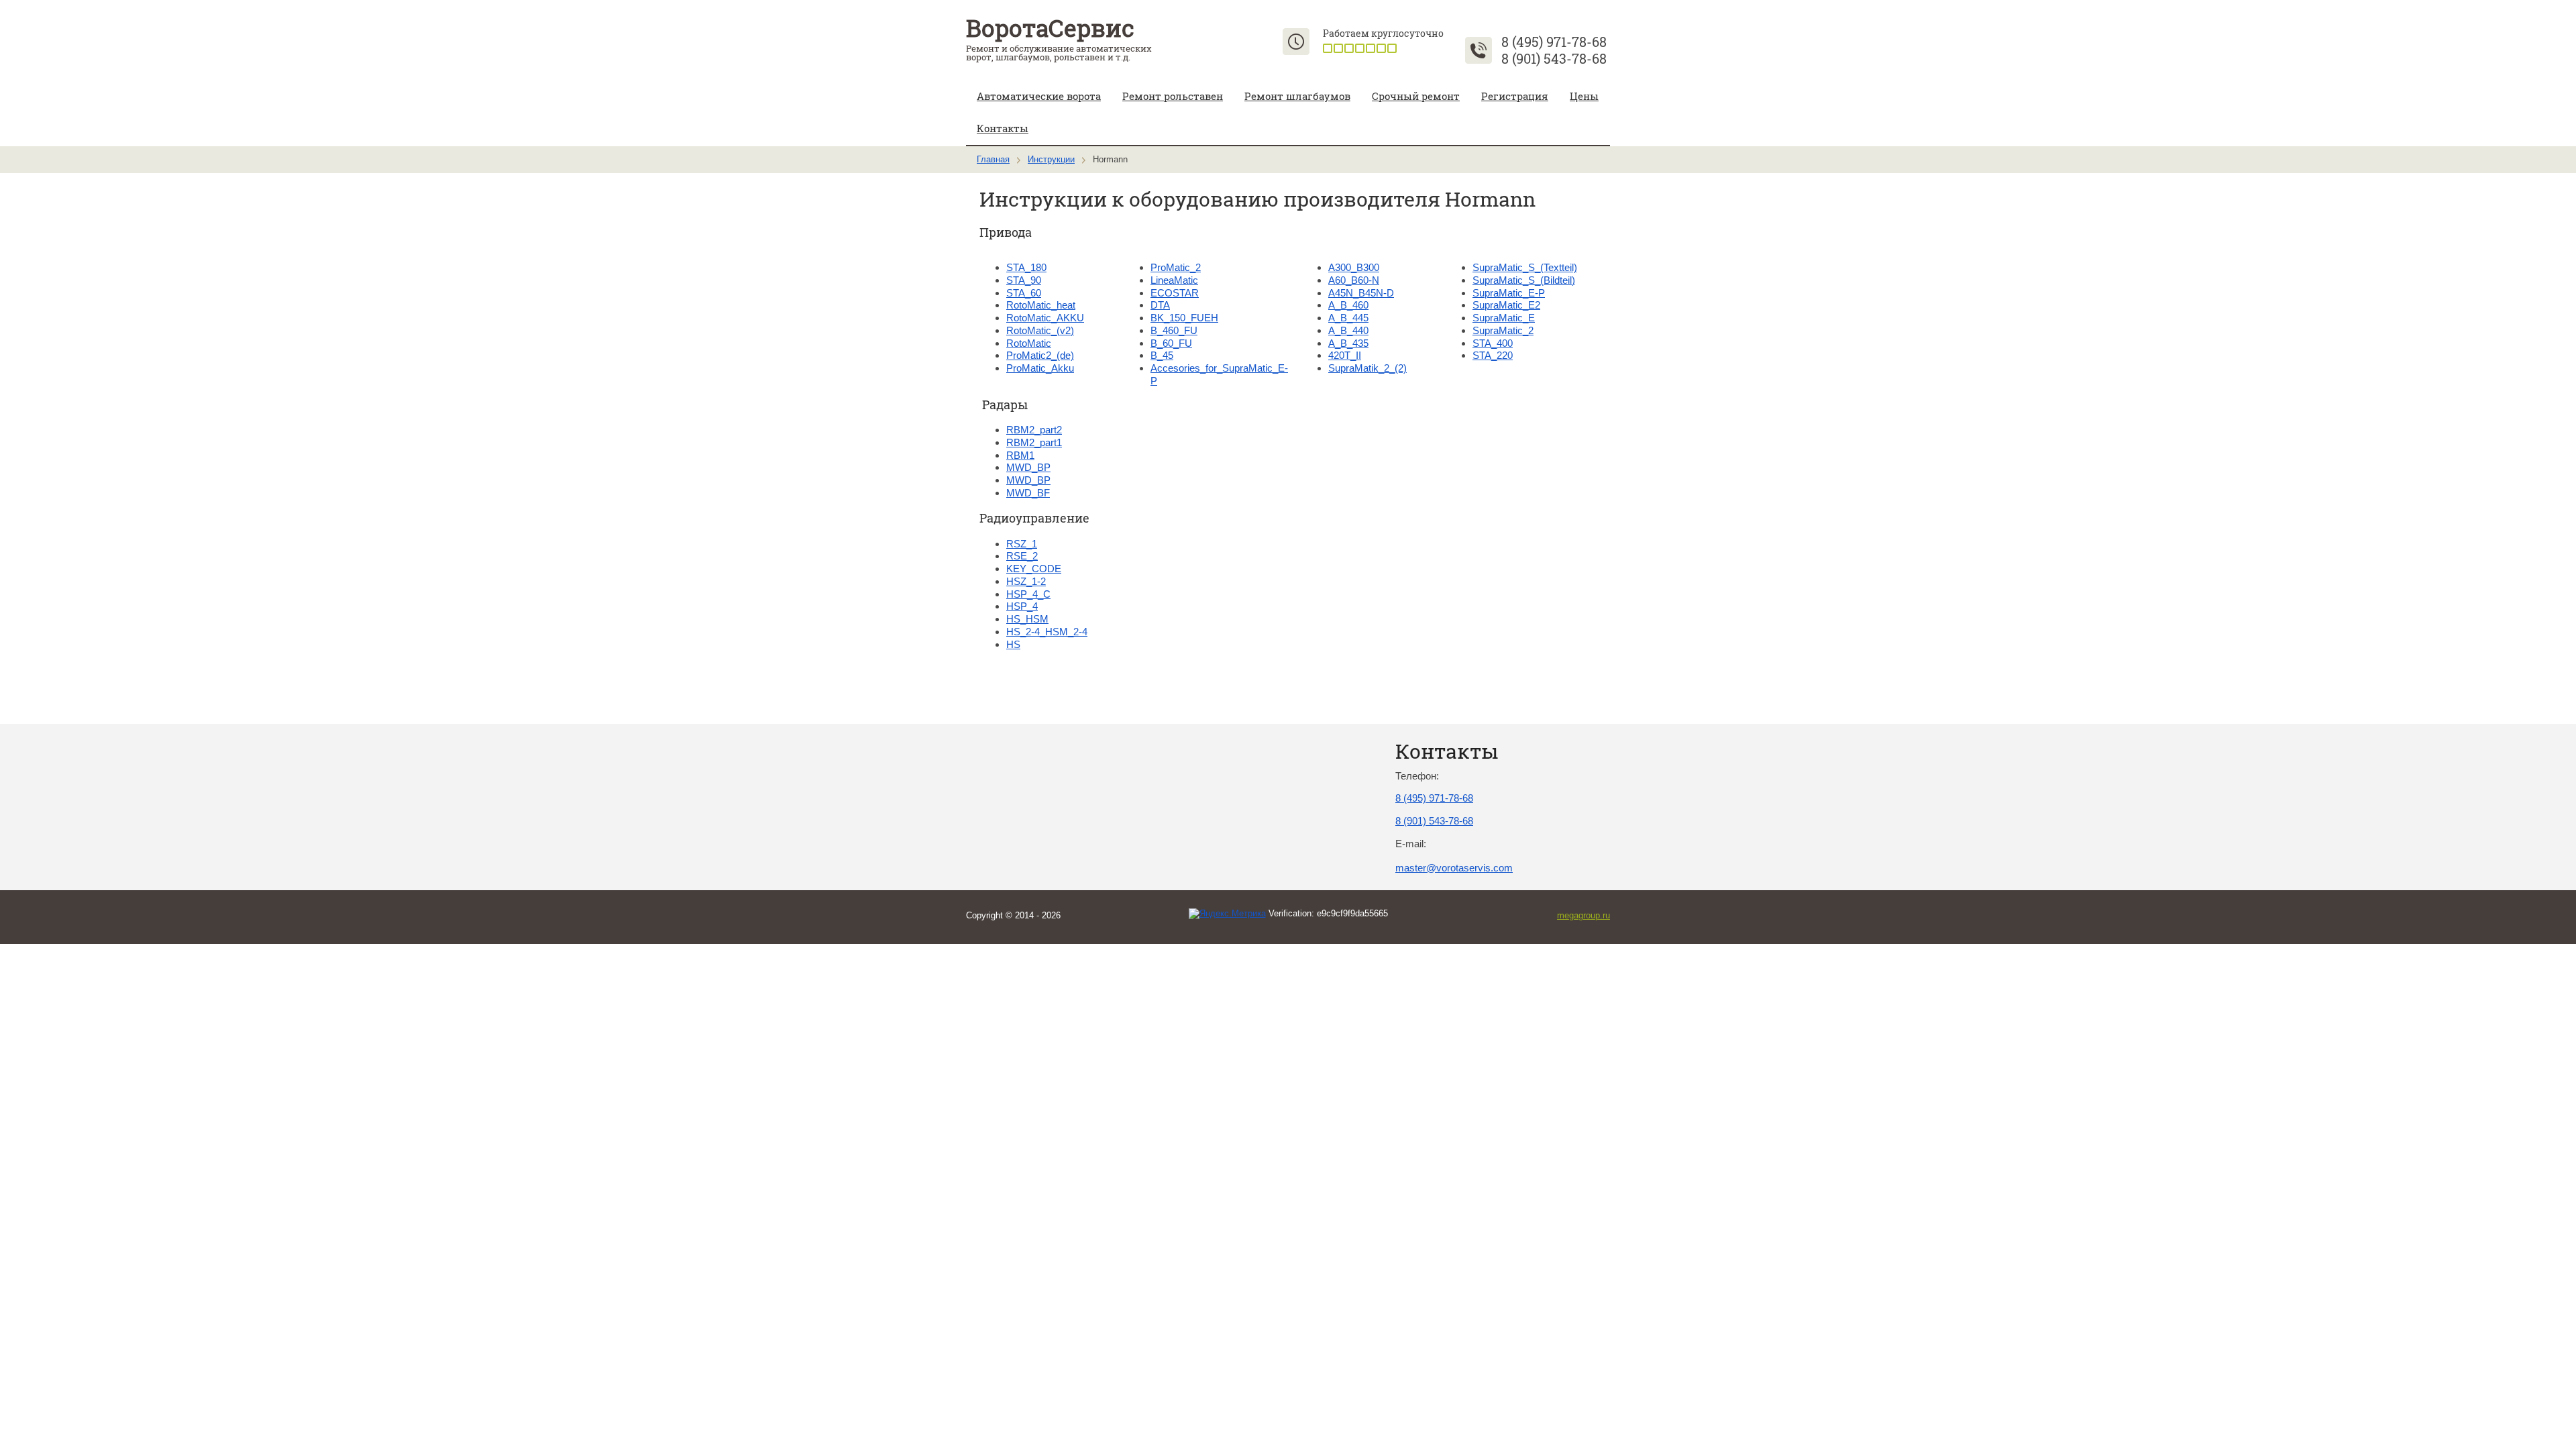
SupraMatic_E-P (1509, 293)
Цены (1584, 96)
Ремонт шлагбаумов (1297, 96)
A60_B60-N (1354, 280)
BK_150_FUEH (1184, 318)
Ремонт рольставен (1173, 96)
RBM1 (1020, 455)
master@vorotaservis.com (1454, 868)
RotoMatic (1029, 343)
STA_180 (1026, 267)
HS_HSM (1027, 619)
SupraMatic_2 (1503, 330)
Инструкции (1051, 159)
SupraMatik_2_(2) (1367, 368)
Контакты (1003, 128)
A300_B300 (1354, 267)
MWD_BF (1028, 493)
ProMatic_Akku (1040, 368)
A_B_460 (1348, 305)
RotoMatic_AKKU (1045, 318)
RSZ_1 (1022, 544)
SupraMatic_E (1504, 318)
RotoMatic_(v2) (1040, 330)
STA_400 (1493, 343)
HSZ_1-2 (1026, 581)
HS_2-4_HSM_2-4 (1047, 632)
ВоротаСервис (1050, 28)
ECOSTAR (1175, 293)
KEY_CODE (1034, 569)
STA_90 (1024, 280)
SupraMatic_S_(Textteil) (1525, 267)
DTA (1160, 305)
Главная (993, 159)
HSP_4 (1022, 606)
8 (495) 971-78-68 (1554, 42)
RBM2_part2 (1034, 430)
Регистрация (1515, 96)
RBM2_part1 (1034, 442)
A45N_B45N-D (1361, 293)
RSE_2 (1022, 556)
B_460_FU (1174, 330)
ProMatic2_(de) (1040, 355)
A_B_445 (1348, 318)
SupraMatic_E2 (1506, 305)
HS (1013, 644)
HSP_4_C (1028, 594)
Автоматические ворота (1039, 96)
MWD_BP (1028, 467)
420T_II (1345, 355)
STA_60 (1024, 293)
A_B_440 (1348, 330)
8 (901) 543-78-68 (1554, 58)
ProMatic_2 (1176, 267)
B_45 (1162, 355)
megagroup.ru (1584, 915)
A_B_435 (1348, 343)
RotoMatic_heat (1041, 305)
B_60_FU (1171, 343)
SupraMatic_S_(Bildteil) (1524, 280)
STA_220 (1493, 355)
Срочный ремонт (1416, 96)
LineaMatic (1174, 280)
